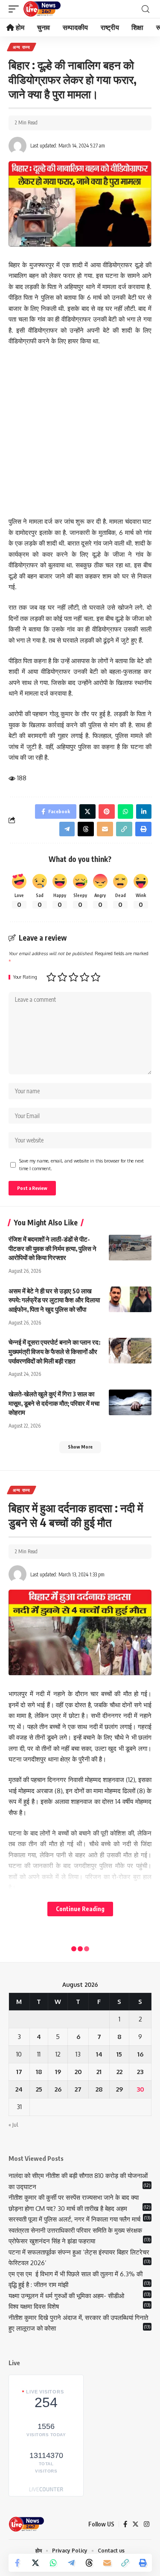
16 (140, 2054)
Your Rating (25, 977)
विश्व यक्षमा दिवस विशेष (34, 2306)
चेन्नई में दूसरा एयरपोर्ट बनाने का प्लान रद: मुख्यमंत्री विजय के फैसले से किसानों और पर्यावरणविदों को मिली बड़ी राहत (54, 1351)
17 (19, 2072)
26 (58, 2089)
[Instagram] (147, 2524)
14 (99, 2054)
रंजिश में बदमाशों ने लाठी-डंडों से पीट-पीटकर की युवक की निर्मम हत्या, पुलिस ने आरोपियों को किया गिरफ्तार (52, 1248)
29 (119, 2089)
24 (19, 2089)
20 (78, 2072)
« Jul (13, 2125)
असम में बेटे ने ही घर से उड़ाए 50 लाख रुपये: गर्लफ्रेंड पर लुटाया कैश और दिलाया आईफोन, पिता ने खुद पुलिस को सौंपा (54, 1300)
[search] (145, 9)
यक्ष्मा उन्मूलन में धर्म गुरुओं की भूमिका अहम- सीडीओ (67, 2296)
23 (140, 2072)
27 (78, 2089)
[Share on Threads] (89, 2563)
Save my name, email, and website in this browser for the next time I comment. (81, 1164)
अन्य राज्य (22, 47)
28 (99, 2089)
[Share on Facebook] (17, 2563)
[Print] (143, 2563)
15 (119, 2054)
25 (39, 2089)
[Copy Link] (125, 2563)
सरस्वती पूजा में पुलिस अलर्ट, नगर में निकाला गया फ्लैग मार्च (74, 2219)
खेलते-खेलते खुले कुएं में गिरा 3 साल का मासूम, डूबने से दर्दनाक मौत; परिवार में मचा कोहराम (54, 1403)
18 (39, 2072)
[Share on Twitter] (35, 2563)
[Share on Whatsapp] (53, 2563)
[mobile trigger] (16, 9)
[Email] (107, 2563)
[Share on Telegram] (71, 2563)
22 (119, 2072)
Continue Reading (80, 1909)
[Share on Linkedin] (144, 811)
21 (99, 2072)
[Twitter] (135, 2524)
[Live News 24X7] (42, 9)
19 (58, 2072)
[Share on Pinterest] (107, 811)
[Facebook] (125, 2524)
